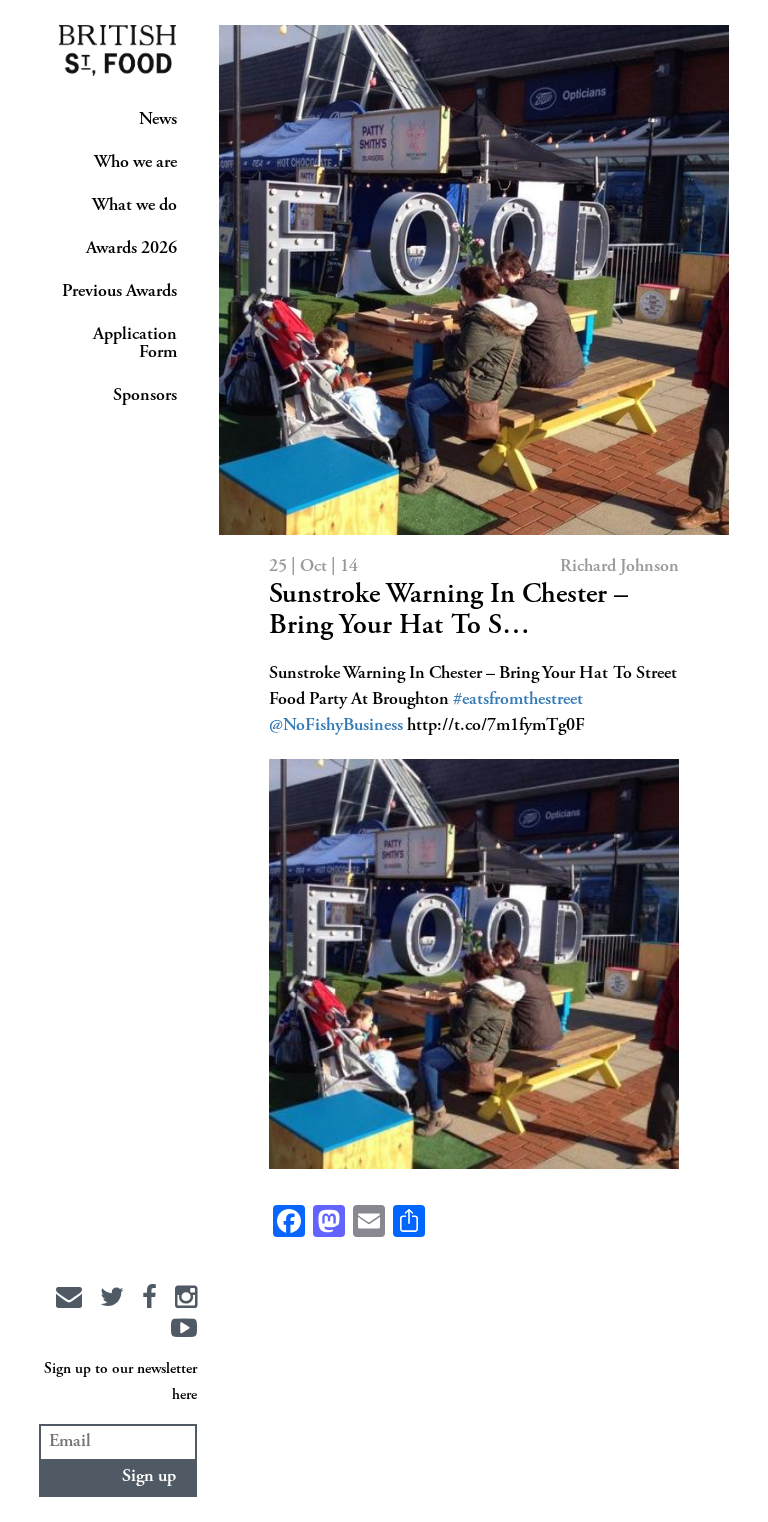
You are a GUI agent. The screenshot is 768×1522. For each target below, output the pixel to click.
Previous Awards (119, 292)
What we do (134, 206)
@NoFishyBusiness (336, 726)
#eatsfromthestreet (518, 700)
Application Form (135, 344)
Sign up (149, 1477)
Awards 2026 (131, 249)
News (158, 120)
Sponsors (145, 396)
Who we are (135, 163)
